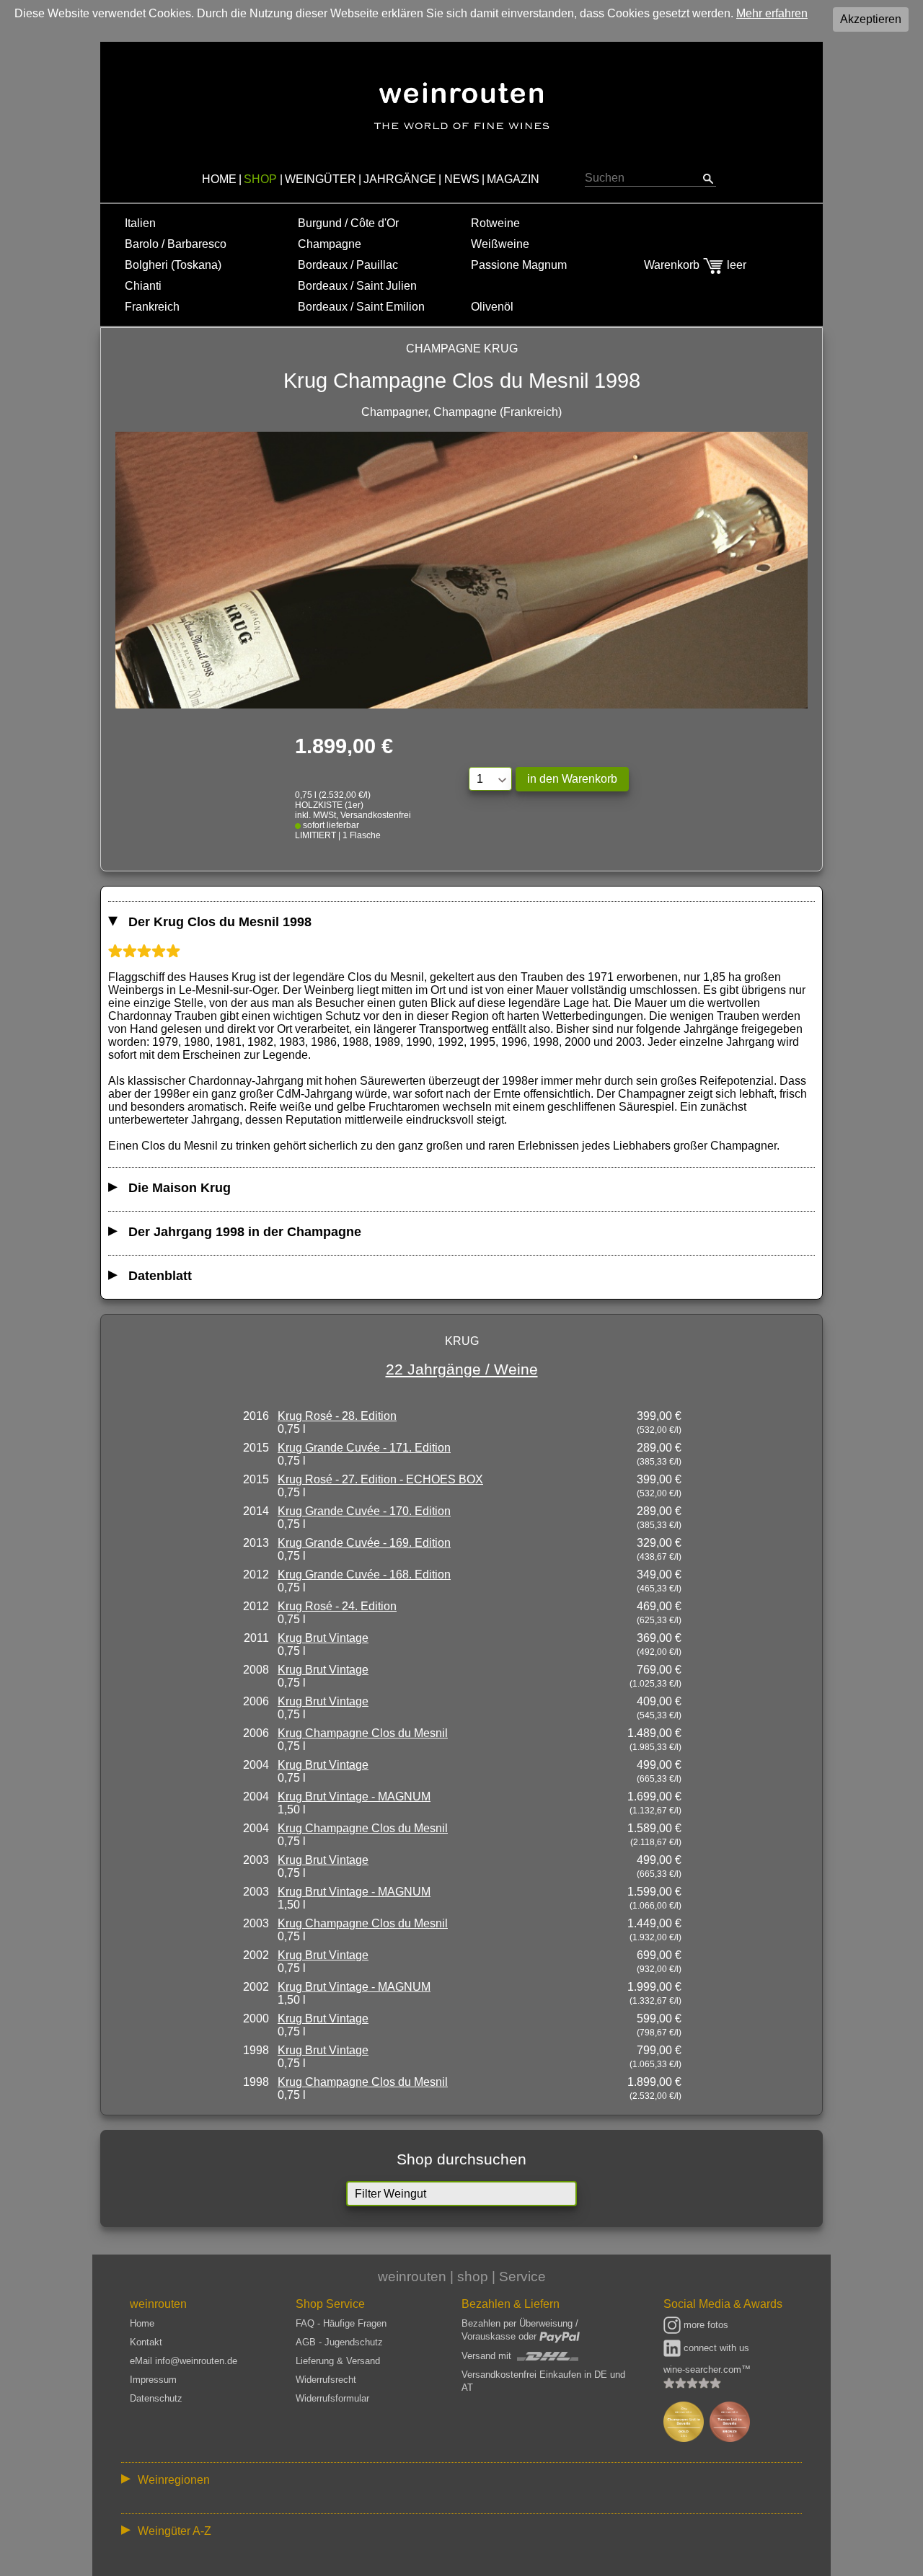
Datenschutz (156, 2398)
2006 (256, 1701)
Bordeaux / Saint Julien (357, 286)
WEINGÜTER (321, 179)
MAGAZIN (513, 179)
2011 (256, 1638)
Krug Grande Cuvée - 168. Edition (364, 1575)
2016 (256, 1416)
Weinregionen (174, 2480)
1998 (256, 2050)
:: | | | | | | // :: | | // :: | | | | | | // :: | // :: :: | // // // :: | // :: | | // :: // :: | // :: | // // (452, 2483)
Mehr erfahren (772, 13)
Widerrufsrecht (326, 2380)
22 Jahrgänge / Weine (462, 1369)
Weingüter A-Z (175, 2531)
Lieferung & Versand (338, 2361)
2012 (256, 1575)
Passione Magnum (519, 265)
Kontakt (146, 2342)
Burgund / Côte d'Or (348, 223)
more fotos (705, 2325)
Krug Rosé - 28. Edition (337, 1416)
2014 (256, 1511)
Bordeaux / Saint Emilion (361, 307)
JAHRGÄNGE (400, 179)
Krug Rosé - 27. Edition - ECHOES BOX (380, 1479)
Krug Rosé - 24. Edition (337, 1606)
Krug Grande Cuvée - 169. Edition (364, 1543)
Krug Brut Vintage (323, 1638)
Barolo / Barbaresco (176, 244)
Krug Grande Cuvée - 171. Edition (364, 1448)
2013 (256, 1543)
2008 (256, 1670)
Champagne (330, 244)
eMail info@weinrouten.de (184, 2361)
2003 (256, 1860)
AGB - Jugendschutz (339, 2342)
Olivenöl (492, 307)
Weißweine (500, 244)
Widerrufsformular (332, 2398)
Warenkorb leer (695, 265)
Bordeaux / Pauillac (348, 265)
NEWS (462, 179)
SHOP (260, 179)
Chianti (143, 286)
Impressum (153, 2380)
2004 (256, 1765)
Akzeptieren (871, 19)
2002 (256, 1955)
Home (142, 2323)
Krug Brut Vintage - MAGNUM (354, 1796)
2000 (256, 2018)
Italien (140, 223)
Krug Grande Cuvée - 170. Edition (364, 1511)
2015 (256, 1448)
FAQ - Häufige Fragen (341, 2323)
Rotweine (495, 223)
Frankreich (152, 307)
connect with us (715, 2348)
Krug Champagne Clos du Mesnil (363, 1733)
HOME (219, 179)
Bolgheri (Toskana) (173, 265)
